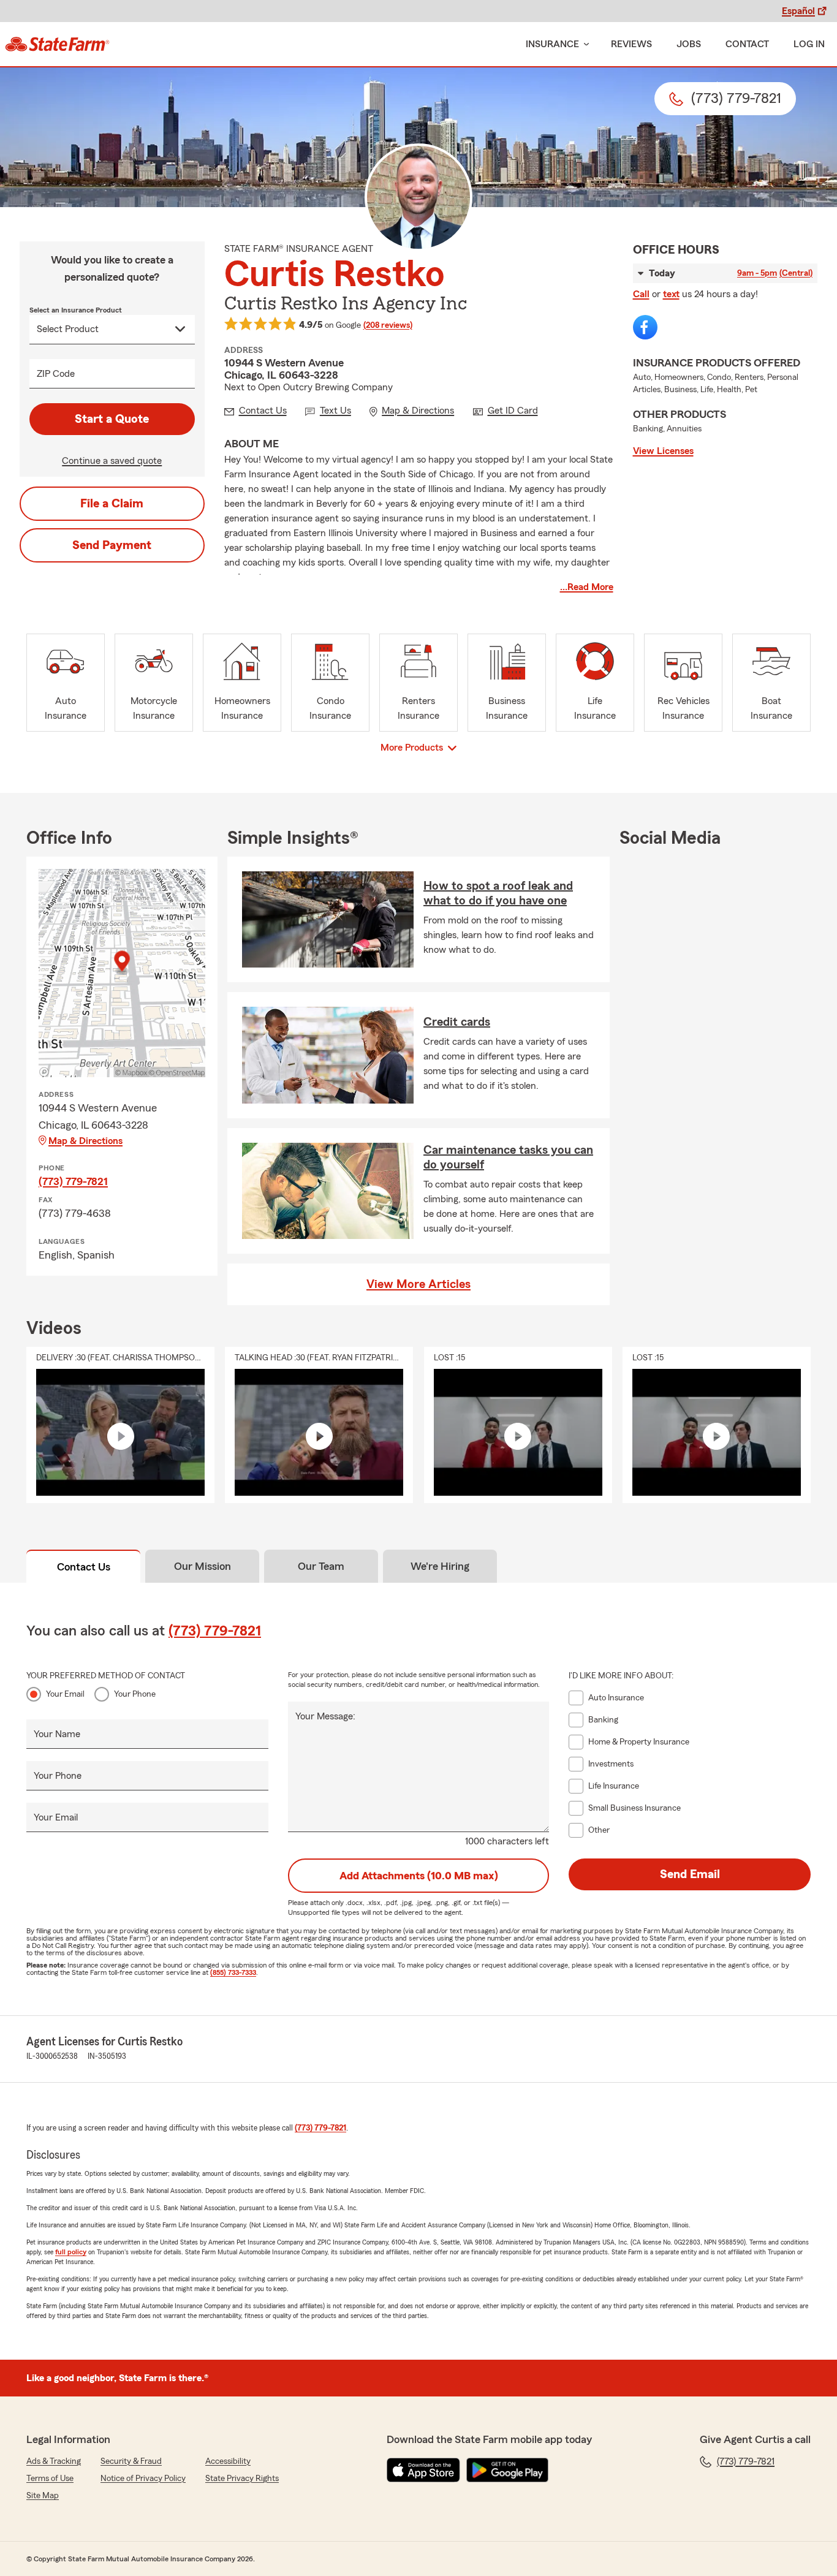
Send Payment (112, 545)
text (671, 294)
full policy (71, 2252)
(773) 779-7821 (73, 1181)
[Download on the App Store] (423, 2470)
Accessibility (228, 2461)
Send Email (690, 1874)
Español (798, 11)
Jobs (689, 44)
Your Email (65, 1694)
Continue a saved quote (112, 461)
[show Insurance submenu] (584, 44)
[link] (57, 44)
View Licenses (663, 451)
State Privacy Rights (242, 2479)
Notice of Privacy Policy (143, 2479)
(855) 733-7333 (233, 1972)
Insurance (552, 44)
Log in (809, 44)
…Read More (587, 587)
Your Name (57, 1734)
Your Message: (325, 1716)
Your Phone (135, 1694)
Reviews (631, 44)
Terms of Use (50, 2479)
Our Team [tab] (321, 1566)
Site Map (43, 2496)
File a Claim (112, 504)
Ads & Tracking (54, 2461)
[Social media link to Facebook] (645, 327)
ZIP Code (56, 374)
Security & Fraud (131, 2461)
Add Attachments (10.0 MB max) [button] (419, 1876)
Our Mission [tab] (203, 1566)
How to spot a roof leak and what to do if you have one (498, 893)
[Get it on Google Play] (507, 2470)
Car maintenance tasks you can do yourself (508, 1157)
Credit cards (457, 1022)
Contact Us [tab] (84, 1567)
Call (641, 294)
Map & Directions (85, 1141)
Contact (747, 44)
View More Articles (418, 1284)
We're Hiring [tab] (440, 1566)
